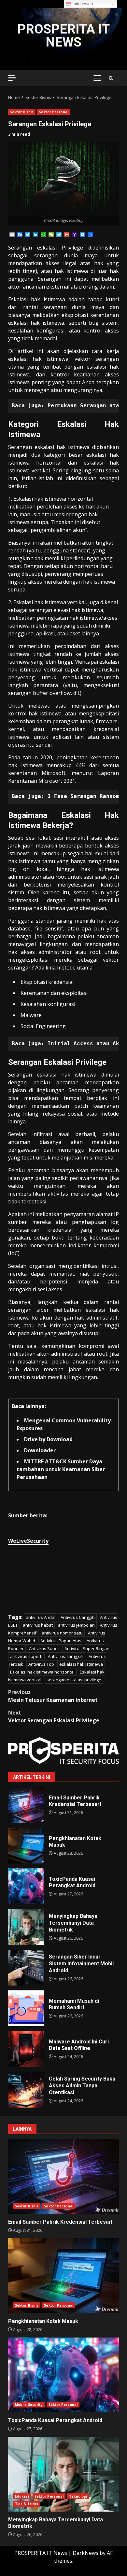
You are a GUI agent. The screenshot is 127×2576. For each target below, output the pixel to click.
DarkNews (85, 2553)
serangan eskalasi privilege (74, 1680)
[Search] (111, 78)
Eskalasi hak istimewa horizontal (42, 1672)
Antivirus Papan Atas (61, 1641)
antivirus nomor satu (62, 1633)
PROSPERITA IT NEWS (63, 36)
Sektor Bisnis (22, 112)
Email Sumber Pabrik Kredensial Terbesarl (26, 1805)
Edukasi (22, 2496)
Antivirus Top (41, 1664)
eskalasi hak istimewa (81, 1664)
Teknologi (78, 2496)
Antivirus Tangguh (66, 1656)
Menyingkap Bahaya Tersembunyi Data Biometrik (26, 1927)
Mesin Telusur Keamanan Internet (53, 1696)
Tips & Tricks (27, 2504)
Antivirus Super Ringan (87, 1648)
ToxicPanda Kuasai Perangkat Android (26, 1886)
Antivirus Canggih (78, 1617)
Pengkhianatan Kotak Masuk (26, 1846)
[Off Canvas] (12, 78)
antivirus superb (26, 1656)
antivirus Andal (41, 1617)
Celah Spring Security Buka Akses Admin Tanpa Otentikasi (26, 2090)
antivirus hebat (38, 1625)
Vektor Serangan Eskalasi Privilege (54, 1716)
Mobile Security (29, 2405)
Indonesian (82, 4)
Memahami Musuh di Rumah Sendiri (26, 2008)
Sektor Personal (54, 112)
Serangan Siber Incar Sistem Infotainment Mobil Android (26, 1968)
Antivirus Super (44, 1648)
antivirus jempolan (76, 1625)
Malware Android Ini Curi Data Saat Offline (26, 2049)
